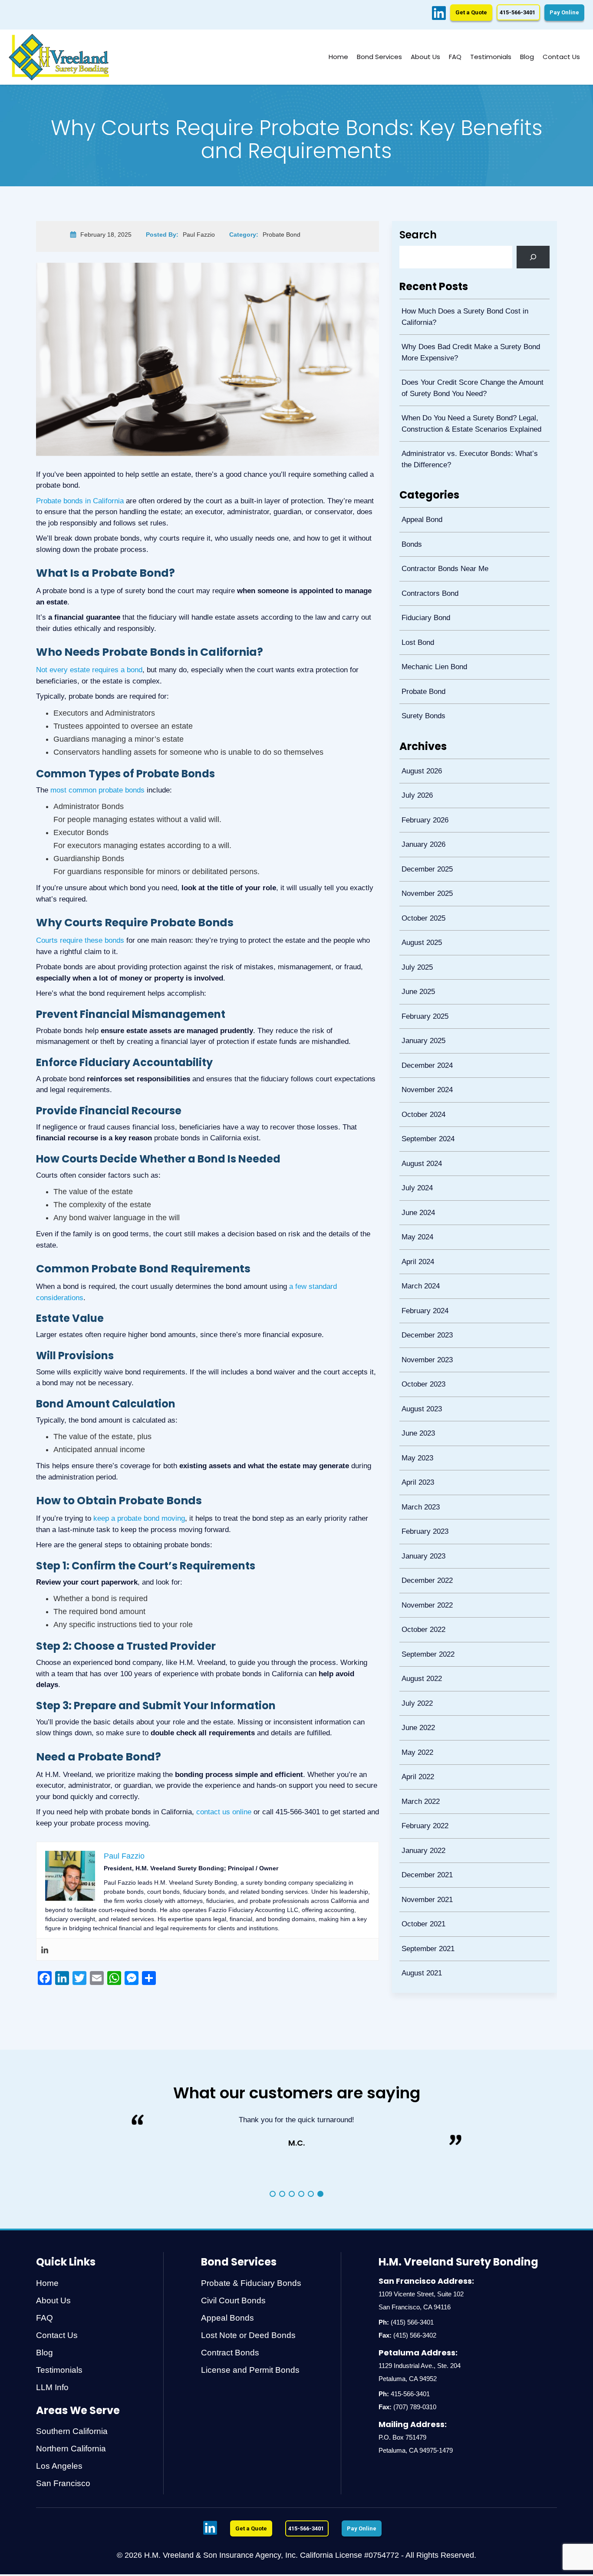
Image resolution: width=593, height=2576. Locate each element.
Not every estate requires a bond (89, 670)
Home (338, 57)
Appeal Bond (420, 510)
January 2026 (421, 814)
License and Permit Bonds (250, 2370)
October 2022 (421, 1544)
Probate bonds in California (80, 501)
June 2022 (416, 1635)
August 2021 (420, 1863)
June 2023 (416, 1361)
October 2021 (421, 1817)
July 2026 (415, 768)
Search (418, 235)
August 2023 (420, 1339)
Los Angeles (59, 2466)
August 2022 (420, 1589)
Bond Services (379, 57)
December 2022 (425, 1498)
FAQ (455, 57)
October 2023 (421, 1316)
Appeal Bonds (227, 2318)
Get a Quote (471, 12)
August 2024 (420, 1111)
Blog (527, 57)
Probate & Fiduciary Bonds (251, 2283)
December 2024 (425, 1019)
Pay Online (564, 12)
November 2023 (425, 1293)
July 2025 (415, 928)
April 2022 (416, 1680)
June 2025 (416, 951)
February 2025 (423, 974)
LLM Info (52, 2387)
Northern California (71, 2449)
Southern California (72, 2431)
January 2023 (421, 1475)
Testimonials (491, 57)
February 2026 (423, 791)
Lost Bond (416, 624)
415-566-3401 (410, 2394)
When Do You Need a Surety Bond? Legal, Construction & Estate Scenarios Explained (469, 418)
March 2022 (418, 1703)
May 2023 (415, 1384)
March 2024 (418, 1224)
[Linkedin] (45, 1949)
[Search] (533, 257)
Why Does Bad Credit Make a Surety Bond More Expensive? (469, 350)
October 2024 (421, 1065)
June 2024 (416, 1156)
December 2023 (425, 1270)
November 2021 (425, 1795)
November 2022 (425, 1521)
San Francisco (63, 2483)
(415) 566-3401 (412, 2322)
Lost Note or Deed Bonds (248, 2335)
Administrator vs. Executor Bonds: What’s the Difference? (474, 451)
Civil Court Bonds (233, 2300)
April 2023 (416, 1407)
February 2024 (423, 1247)
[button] (273, 2194)
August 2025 (420, 905)
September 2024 (426, 1088)
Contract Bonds (230, 2353)
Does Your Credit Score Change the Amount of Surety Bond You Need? (474, 384)
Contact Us (561, 57)
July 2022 (415, 1612)
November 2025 (425, 860)
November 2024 (425, 1042)
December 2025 (425, 837)
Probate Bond (421, 670)
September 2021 (426, 1840)
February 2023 (423, 1452)
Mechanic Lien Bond (432, 647)
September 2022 (426, 1567)
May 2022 (415, 1658)
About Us (425, 57)
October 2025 (421, 883)
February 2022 (423, 1726)
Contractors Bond (428, 579)
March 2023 (418, 1430)
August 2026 (420, 746)
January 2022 (421, 1749)
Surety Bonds (421, 692)
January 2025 (421, 996)
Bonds (410, 533)
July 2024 (415, 1133)
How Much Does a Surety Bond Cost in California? (463, 316)
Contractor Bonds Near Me (443, 556)
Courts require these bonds (80, 940)
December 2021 (425, 1772)
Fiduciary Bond (424, 601)
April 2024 (416, 1202)
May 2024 (415, 1179)
